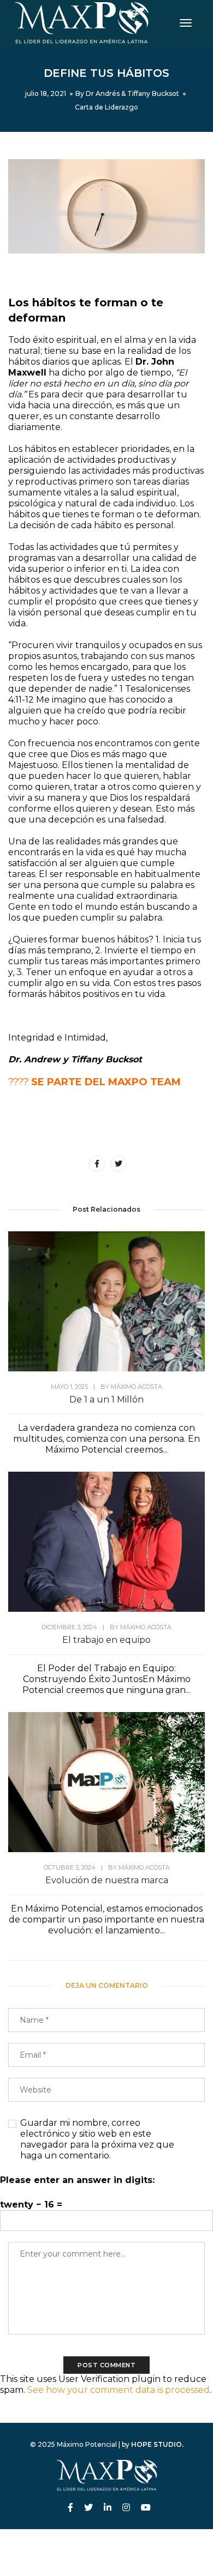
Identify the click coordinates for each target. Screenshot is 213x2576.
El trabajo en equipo (106, 1640)
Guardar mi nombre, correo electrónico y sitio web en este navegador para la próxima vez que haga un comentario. (97, 2139)
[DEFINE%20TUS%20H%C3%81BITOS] (97, 1164)
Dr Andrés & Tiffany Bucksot (132, 93)
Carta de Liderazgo (106, 107)
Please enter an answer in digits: (77, 2180)
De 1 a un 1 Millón (106, 1399)
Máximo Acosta (137, 1387)
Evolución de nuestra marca (107, 1880)
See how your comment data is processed (119, 2390)
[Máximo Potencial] (81, 23)
